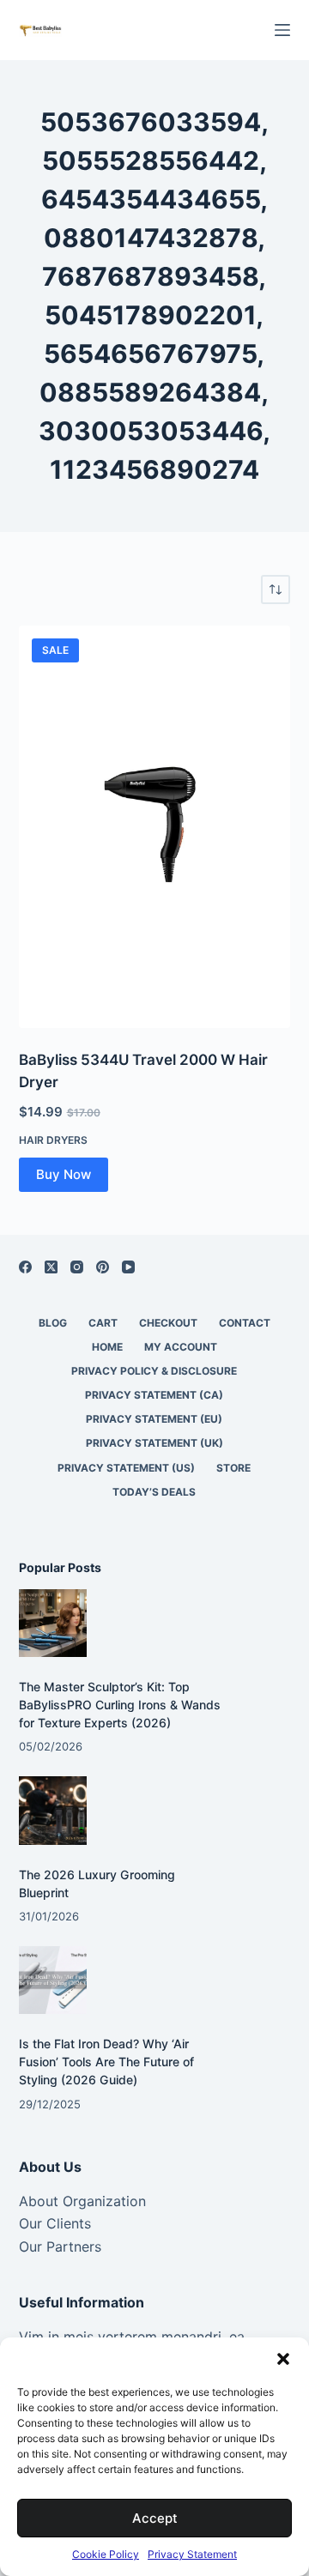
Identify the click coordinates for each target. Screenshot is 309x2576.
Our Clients (55, 2223)
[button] (283, 2359)
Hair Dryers (53, 1140)
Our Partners (60, 2246)
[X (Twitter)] (51, 1267)
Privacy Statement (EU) (154, 1419)
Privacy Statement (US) (126, 1468)
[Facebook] (25, 1267)
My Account (181, 1347)
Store (233, 1468)
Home (107, 1347)
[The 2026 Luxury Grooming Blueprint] (53, 1810)
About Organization (82, 2201)
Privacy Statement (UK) (154, 1443)
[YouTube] (128, 1267)
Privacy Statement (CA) (154, 1395)
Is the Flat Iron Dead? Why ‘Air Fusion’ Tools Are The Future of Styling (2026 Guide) (106, 2062)
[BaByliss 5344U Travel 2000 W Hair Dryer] (155, 827)
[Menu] (282, 30)
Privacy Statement (192, 2554)
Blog (53, 1323)
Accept (155, 2518)
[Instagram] (77, 1267)
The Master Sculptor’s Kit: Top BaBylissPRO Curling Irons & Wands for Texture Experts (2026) (120, 1705)
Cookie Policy (106, 2554)
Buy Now (64, 1174)
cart (103, 1323)
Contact (245, 1323)
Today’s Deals (154, 1492)
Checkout (168, 1323)
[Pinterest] (103, 1267)
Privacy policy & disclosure (154, 1371)
